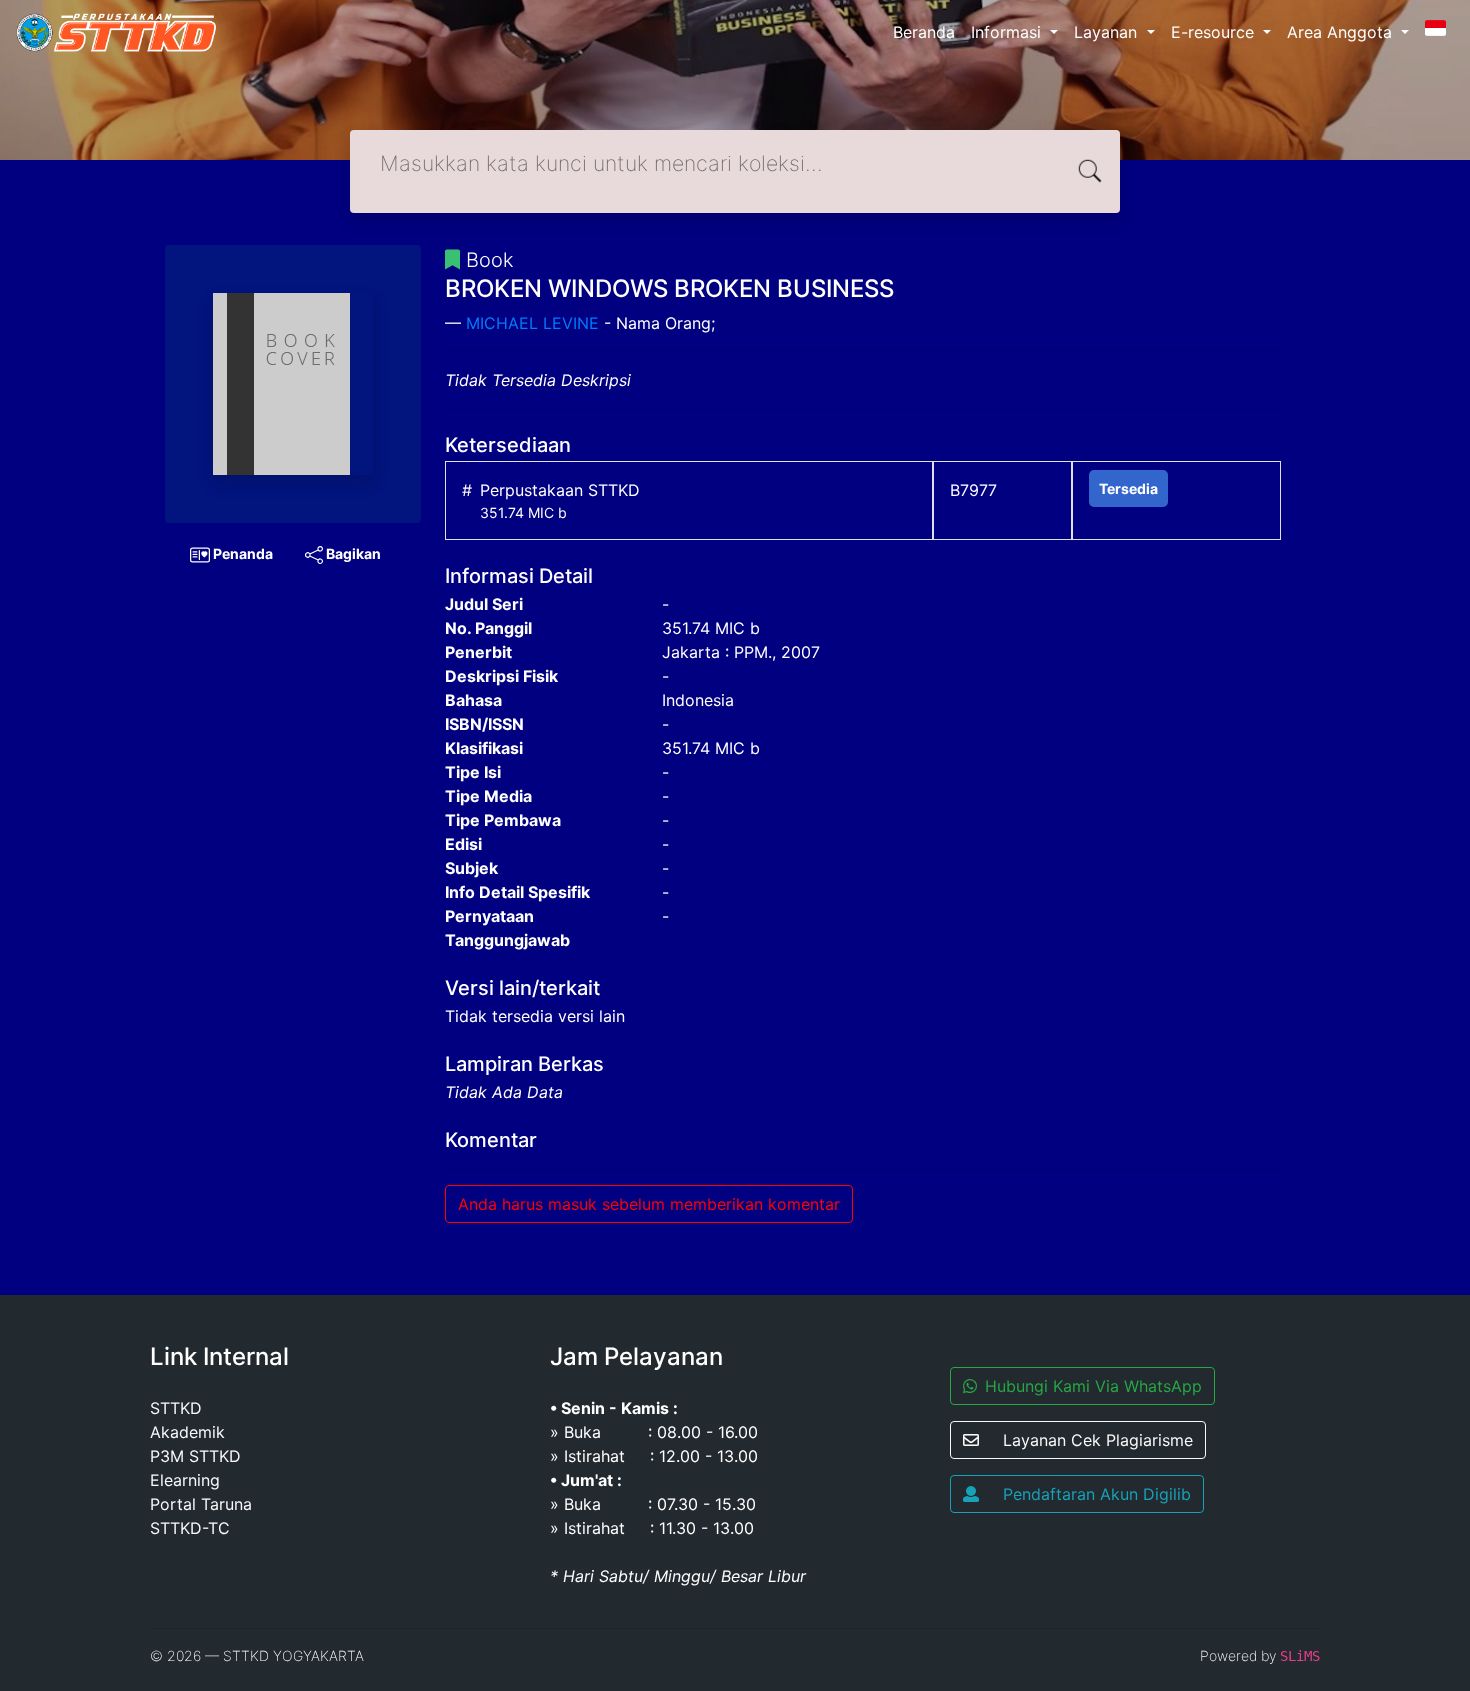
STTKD (176, 1408)
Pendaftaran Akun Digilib (1097, 1494)
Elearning (185, 1480)
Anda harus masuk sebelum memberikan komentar (649, 1204)
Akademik (187, 1432)
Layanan (1108, 32)
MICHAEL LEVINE (532, 323)
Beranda (924, 32)
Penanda (241, 553)
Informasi (1008, 32)
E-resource (1215, 32)
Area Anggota (1342, 32)
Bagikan (352, 553)
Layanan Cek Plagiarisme (1098, 1440)
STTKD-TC (190, 1528)
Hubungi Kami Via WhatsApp (1093, 1386)
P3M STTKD (195, 1456)
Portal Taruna (201, 1504)
